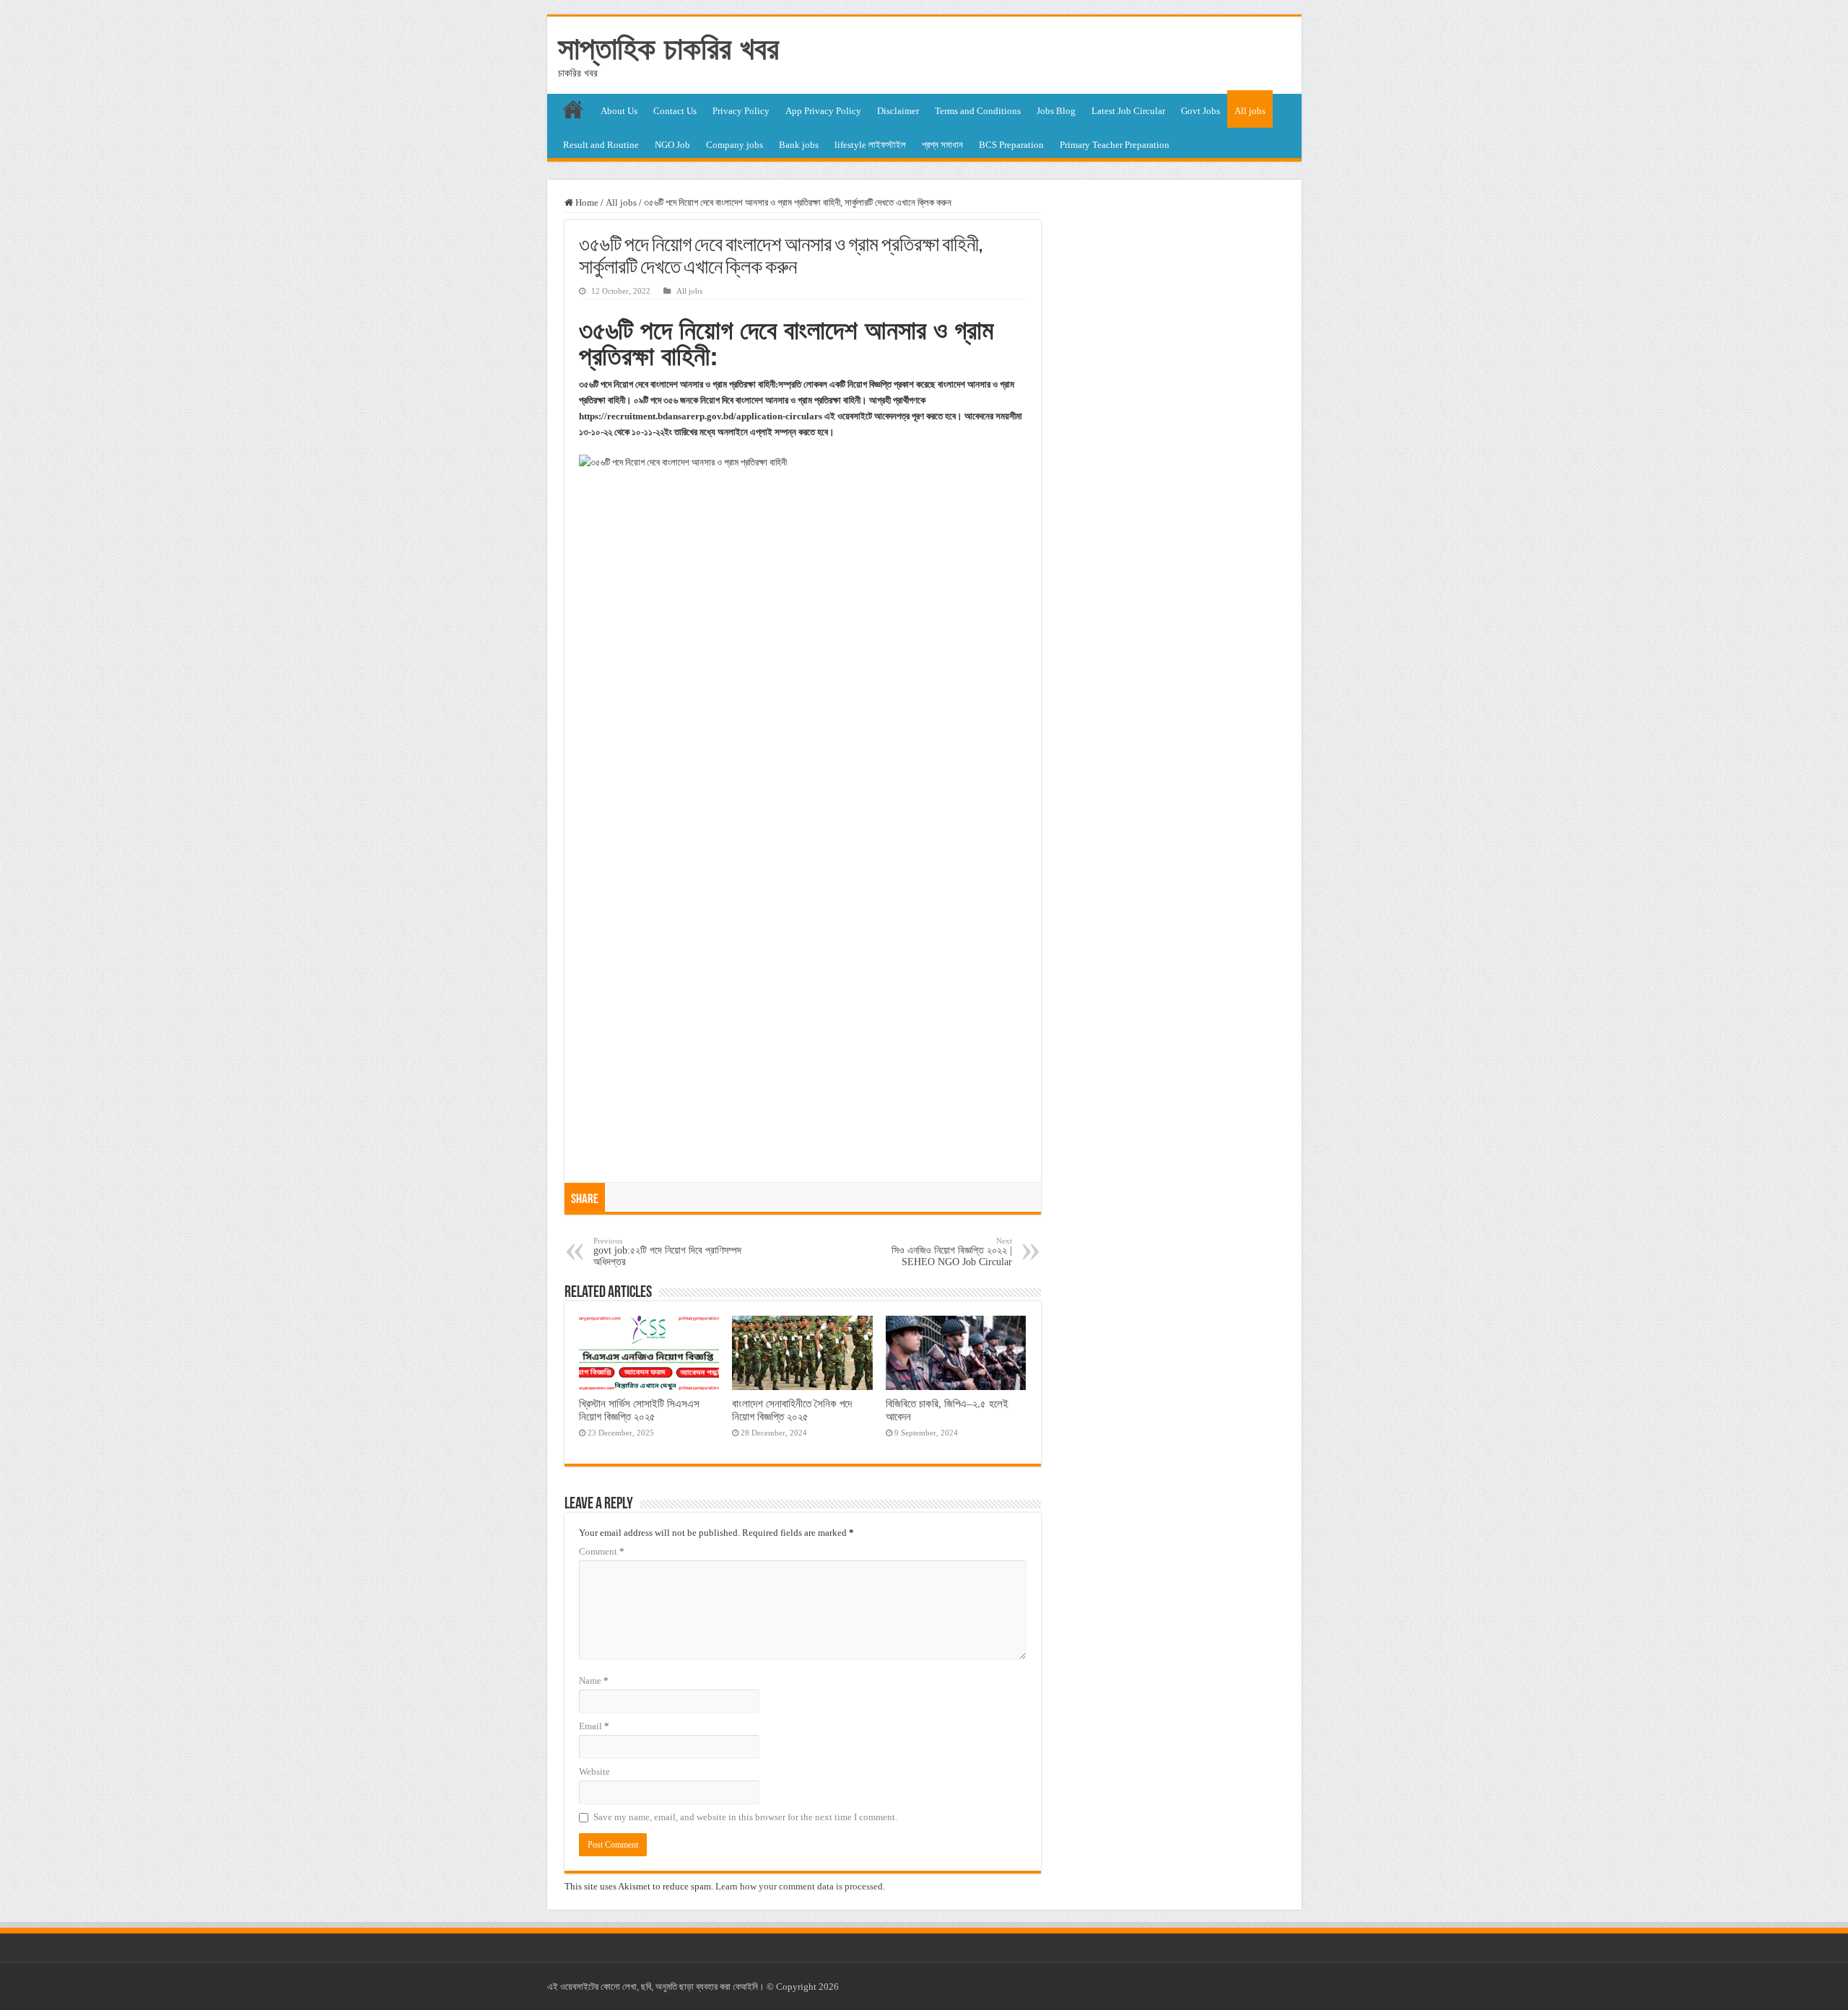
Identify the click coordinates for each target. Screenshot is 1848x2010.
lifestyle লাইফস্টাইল (870, 145)
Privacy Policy (741, 111)
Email (594, 1726)
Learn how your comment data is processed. (800, 1886)
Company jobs (735, 145)
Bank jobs (799, 145)
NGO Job (672, 145)
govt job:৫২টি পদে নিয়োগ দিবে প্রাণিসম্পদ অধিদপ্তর (667, 1252)
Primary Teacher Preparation (1115, 145)
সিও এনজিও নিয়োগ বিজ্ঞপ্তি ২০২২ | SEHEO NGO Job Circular (952, 1252)
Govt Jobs (1200, 111)
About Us (619, 111)
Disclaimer (898, 111)
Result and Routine (601, 145)
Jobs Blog (1056, 111)
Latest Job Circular (1128, 111)
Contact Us (675, 111)
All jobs (1250, 111)
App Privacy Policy (823, 111)
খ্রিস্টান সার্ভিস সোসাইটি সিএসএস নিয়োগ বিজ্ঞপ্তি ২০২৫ (639, 1410)
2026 (829, 1987)
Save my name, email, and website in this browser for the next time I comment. (745, 1817)
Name (594, 1681)
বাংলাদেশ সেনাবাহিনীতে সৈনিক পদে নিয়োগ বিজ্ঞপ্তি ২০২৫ (792, 1410)
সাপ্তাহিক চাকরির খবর (668, 48)
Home (586, 202)
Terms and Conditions (978, 111)
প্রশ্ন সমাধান (942, 145)
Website (594, 1771)
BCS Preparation (1011, 145)
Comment (602, 1551)
